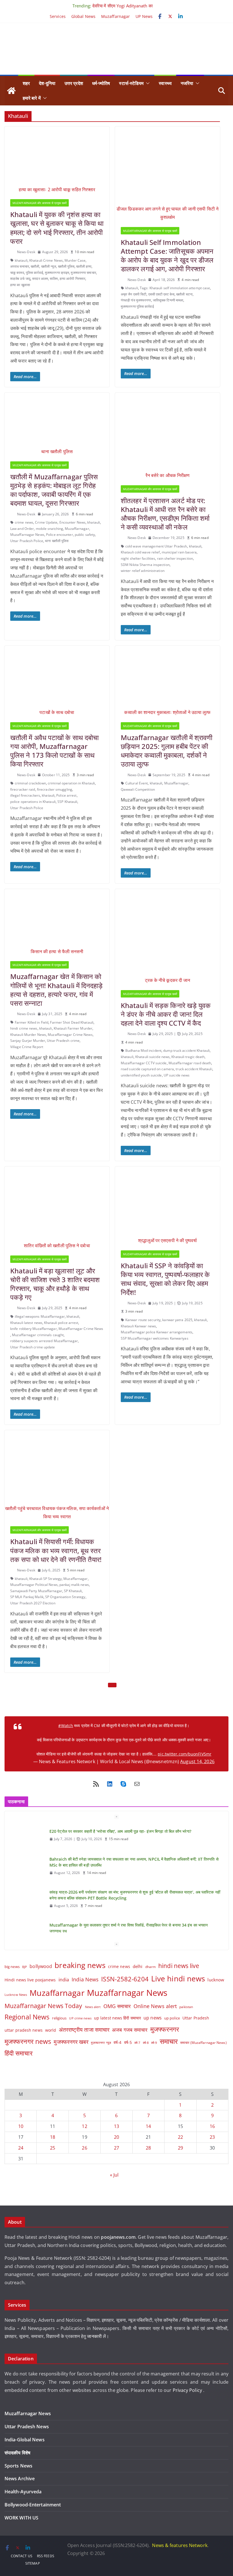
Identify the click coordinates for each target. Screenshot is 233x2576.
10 (21, 2126)
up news (153, 2018)
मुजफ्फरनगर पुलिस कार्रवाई (137, 306)
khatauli (21, 260)
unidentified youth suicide (141, 1075)
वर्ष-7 (137, 2043)
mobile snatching (50, 529)
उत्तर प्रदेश (74, 83)
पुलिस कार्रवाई (35, 273)
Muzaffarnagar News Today (43, 2006)
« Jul (114, 2175)
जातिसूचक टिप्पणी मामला (168, 300)
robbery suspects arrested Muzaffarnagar (44, 1341)
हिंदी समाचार (19, 2053)
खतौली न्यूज (49, 266)
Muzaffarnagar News (27, 535)
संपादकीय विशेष (17, 2453)
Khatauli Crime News (46, 260)
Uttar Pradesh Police (27, 541)
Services (58, 16)
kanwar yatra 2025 (177, 1320)
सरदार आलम (40, 279)
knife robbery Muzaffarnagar (34, 1329)
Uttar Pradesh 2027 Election (33, 1603)
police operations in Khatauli (33, 802)
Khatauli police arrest (61, 1323)
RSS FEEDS (46, 2556)
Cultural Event (137, 783)
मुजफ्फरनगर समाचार (83, 273)
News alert (93, 2007)
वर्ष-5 (128, 2042)
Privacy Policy (188, 2390)
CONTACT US (22, 2556)
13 (116, 2126)
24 (21, 2148)
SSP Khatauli (67, 802)
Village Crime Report (27, 1047)
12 (84, 2126)
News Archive (20, 2479)
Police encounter (60, 535)
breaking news (80, 1965)
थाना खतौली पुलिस (57, 541)
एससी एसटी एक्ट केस (161, 294)
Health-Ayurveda (23, 2492)
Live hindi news (178, 1979)
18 (53, 2137)
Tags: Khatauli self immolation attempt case (175, 288)
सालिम (54, 279)
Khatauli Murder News (28, 1035)
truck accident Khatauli (194, 1069)
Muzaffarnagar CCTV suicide (144, 1063)
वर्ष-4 (117, 2042)
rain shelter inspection (175, 558)
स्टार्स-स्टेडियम (131, 83)
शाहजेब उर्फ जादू (20, 279)
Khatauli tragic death (188, 1057)
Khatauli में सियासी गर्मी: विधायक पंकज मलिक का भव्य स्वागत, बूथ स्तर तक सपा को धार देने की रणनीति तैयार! (56, 1550)
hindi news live (179, 1966)
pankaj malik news (74, 1585)
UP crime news (80, 2018)
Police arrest (66, 795)
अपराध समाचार (20, 266)
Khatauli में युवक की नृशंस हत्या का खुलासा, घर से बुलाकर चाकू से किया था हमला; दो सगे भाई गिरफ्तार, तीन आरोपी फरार (57, 228)
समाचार (169, 2041)
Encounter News (72, 522)
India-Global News (25, 2440)
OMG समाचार (117, 2006)
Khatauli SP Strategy (45, 1579)
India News (85, 1979)
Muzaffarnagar (116, 16)
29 (180, 2148)
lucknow (216, 1980)
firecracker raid (23, 789)
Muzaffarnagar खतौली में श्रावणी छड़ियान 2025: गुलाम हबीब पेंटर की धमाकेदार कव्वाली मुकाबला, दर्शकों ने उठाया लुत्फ (167, 751)
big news (12, 1967)
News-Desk (26, 252)
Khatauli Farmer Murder (73, 1028)
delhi (138, 1966)
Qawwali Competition (138, 789)
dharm (151, 1967)
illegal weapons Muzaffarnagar (40, 1316)
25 (53, 2148)
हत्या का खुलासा (20, 285)
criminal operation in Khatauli (71, 783)
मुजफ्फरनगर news (28, 2041)
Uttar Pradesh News (27, 2427)
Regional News (27, 2017)
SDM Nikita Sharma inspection (145, 565)
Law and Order (22, 529)
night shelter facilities (138, 558)
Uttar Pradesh (196, 2018)
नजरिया (187, 83)
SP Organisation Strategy (65, 1597)
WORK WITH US (21, 2518)
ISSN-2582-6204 (125, 1979)
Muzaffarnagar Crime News (70, 1035)
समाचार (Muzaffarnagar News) (203, 2042)
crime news (24, 522)
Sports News (18, 2466)
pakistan (186, 2007)
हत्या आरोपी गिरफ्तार (72, 279)
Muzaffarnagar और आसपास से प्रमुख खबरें (39, 203)
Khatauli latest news (26, 1323)
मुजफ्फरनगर (165, 2029)
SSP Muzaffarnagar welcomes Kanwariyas (155, 1338)
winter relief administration (143, 571)
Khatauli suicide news (152, 1057)
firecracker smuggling (55, 789)
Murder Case (75, 260)
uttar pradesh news (24, 2030)
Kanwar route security (143, 1320)
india (64, 1980)
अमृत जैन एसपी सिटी (134, 294)
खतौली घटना (184, 294)
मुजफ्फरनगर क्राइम (57, 273)
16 (212, 2126)
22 (180, 2137)
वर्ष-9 (154, 2043)
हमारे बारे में (32, 98)
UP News (144, 16)
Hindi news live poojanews (30, 1980)
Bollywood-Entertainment (33, 2505)
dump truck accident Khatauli (186, 1050)
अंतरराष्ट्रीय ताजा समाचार (84, 2030)
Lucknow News (16, 1995)
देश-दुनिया (47, 83)
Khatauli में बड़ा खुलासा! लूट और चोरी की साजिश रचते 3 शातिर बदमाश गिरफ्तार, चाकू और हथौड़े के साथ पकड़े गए (55, 1284)
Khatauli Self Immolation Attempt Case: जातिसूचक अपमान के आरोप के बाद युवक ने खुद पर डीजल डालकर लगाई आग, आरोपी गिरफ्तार (167, 256)
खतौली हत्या (84, 266)
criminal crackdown (30, 783)
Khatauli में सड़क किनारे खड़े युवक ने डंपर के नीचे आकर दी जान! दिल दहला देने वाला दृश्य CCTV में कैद (166, 1014)
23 (212, 2137)
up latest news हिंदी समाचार (117, 2018)
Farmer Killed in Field (32, 1022)
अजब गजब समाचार (130, 2030)
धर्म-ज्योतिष (101, 83)
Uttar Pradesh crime (63, 1041)
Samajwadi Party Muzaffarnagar (36, 1591)
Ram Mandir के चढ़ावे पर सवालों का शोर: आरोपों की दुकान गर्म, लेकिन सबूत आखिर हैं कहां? (117, 1830)
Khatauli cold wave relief (140, 552)
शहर (26, 83)
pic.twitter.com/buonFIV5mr (185, 1754)
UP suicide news (177, 1075)
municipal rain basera (179, 552)
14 (148, 2126)
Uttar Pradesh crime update (33, 1347)
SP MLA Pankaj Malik (27, 1597)
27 (116, 2148)
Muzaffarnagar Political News (34, 1585)
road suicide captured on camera (147, 1069)
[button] (147, 83)
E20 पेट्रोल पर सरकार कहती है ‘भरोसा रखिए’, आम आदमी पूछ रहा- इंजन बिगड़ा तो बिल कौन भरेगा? (120, 1859)
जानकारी (95, 2336)
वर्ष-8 (146, 2043)
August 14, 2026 (197, 1761)
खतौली (35, 266)
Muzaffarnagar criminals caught (38, 1335)
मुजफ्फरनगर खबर (71, 2042)
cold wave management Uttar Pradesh (156, 546)
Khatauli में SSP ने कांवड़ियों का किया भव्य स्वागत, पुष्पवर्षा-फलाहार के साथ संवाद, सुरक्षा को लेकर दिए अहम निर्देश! (165, 1279)
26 (84, 2148)
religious (59, 2018)
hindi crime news (24, 1028)
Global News (83, 16)
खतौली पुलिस (66, 266)
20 (116, 2137)
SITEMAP (33, 2563)
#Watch (66, 1726)
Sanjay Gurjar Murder (28, 1041)
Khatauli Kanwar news (138, 1326)
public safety (85, 535)
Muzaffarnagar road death (190, 1063)
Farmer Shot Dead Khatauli (72, 1022)
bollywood (41, 1966)
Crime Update (46, 522)
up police (172, 2018)
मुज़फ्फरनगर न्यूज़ (101, 2043)
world (51, 2030)
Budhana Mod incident (143, 1050)
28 (148, 2148)
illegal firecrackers (25, 795)
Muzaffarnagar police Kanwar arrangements (157, 1332)
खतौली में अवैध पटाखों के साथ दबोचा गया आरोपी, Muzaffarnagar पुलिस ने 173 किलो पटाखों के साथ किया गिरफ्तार (54, 751)
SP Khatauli (73, 1591)
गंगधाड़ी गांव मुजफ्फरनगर (136, 300)
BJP (25, 1967)
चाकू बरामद (17, 273)
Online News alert (155, 2006)
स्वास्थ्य (165, 83)
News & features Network (180, 2545)
